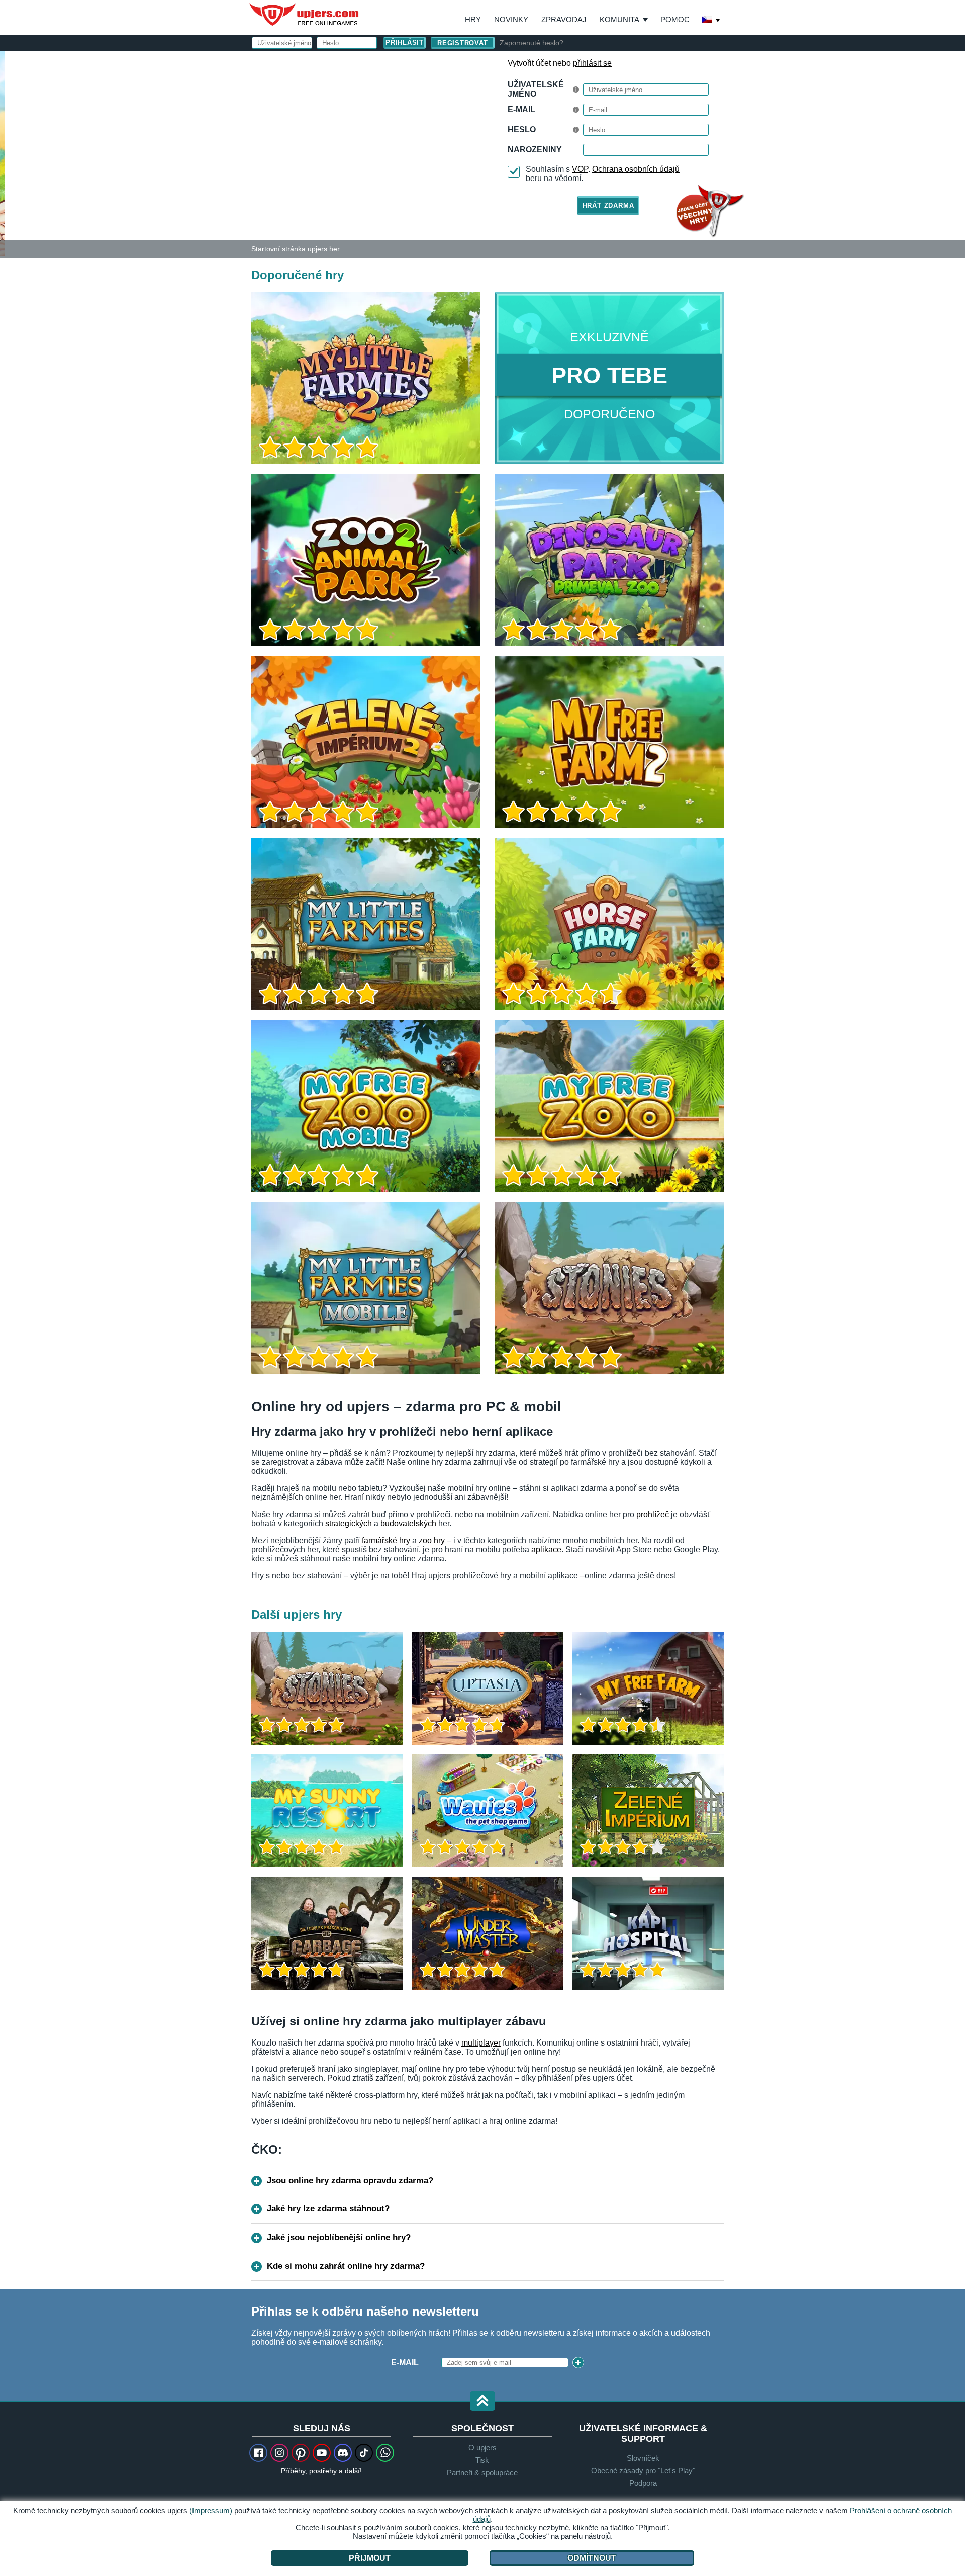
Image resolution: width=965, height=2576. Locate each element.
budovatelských (408, 1523)
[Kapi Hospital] (648, 1933)
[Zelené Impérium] (648, 1810)
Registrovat (463, 43)
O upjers (482, 2448)
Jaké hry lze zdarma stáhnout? (328, 2209)
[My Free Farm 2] (609, 742)
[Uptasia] (488, 1688)
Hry (473, 19)
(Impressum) (211, 2510)
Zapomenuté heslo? (532, 43)
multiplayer (481, 2043)
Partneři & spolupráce (482, 2473)
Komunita (619, 19)
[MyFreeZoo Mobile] (366, 1106)
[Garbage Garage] (327, 1933)
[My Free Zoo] (609, 1106)
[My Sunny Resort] (327, 1810)
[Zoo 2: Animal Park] (366, 560)
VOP (580, 169)
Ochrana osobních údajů (636, 169)
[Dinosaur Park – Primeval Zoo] (609, 560)
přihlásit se (592, 63)
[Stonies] (609, 1288)
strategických (349, 1523)
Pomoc (675, 19)
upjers (305, 15)
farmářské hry (386, 1540)
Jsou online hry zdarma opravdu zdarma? (350, 2181)
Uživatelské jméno (536, 89)
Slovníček (643, 2458)
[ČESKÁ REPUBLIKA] (711, 21)
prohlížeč (653, 1514)
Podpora (643, 2483)
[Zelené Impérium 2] (366, 742)
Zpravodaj (564, 19)
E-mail (521, 109)
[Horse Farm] (609, 924)
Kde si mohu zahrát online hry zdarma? (346, 2266)
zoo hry (432, 1540)
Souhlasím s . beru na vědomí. (603, 174)
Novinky (511, 19)
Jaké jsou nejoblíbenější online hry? (339, 2237)
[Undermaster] (488, 1933)
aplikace (546, 1549)
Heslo (522, 129)
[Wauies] (488, 1810)
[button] (482, 2402)
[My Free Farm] (648, 1688)
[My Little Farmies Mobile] (366, 1288)
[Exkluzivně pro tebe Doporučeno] (609, 378)
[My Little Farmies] (366, 924)
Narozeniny (535, 150)
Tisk (482, 2460)
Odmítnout (592, 2558)
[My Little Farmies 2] (3, 153)
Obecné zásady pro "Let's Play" (643, 2471)
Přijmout (370, 2558)
